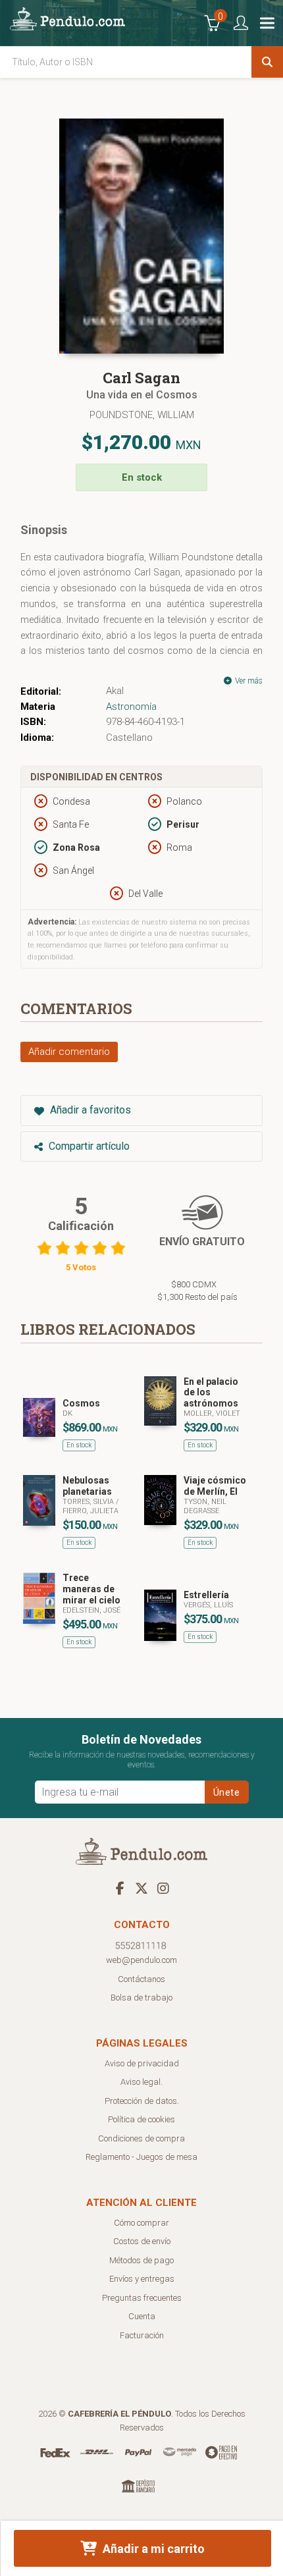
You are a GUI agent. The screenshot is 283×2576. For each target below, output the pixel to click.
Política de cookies (141, 2119)
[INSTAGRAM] (163, 1888)
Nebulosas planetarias (87, 1486)
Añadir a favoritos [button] (89, 1110)
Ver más (248, 681)
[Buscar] (267, 62)
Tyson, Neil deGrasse (205, 1506)
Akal (115, 691)
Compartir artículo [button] (88, 1146)
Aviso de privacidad (142, 2063)
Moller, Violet (212, 1413)
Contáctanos (141, 1979)
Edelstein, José (91, 1610)
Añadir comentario (69, 1052)
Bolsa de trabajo (141, 1998)
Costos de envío (142, 2241)
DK (67, 1413)
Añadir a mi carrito (152, 2549)
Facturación (142, 2335)
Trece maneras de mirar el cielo (91, 1589)
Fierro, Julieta (90, 1511)
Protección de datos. (142, 2101)
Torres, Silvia (89, 1502)
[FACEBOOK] (120, 1888)
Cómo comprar (141, 2223)
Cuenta (142, 2316)
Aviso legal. (141, 2082)
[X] (141, 1888)
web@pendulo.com (141, 1960)
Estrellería (206, 1595)
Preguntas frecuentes (142, 2298)
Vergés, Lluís (208, 1605)
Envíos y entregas (142, 2279)
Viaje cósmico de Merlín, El (215, 1486)
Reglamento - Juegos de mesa (141, 2157)
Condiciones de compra (141, 2138)
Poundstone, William (142, 415)
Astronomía (131, 707)
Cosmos (81, 1403)
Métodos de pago (141, 2260)
